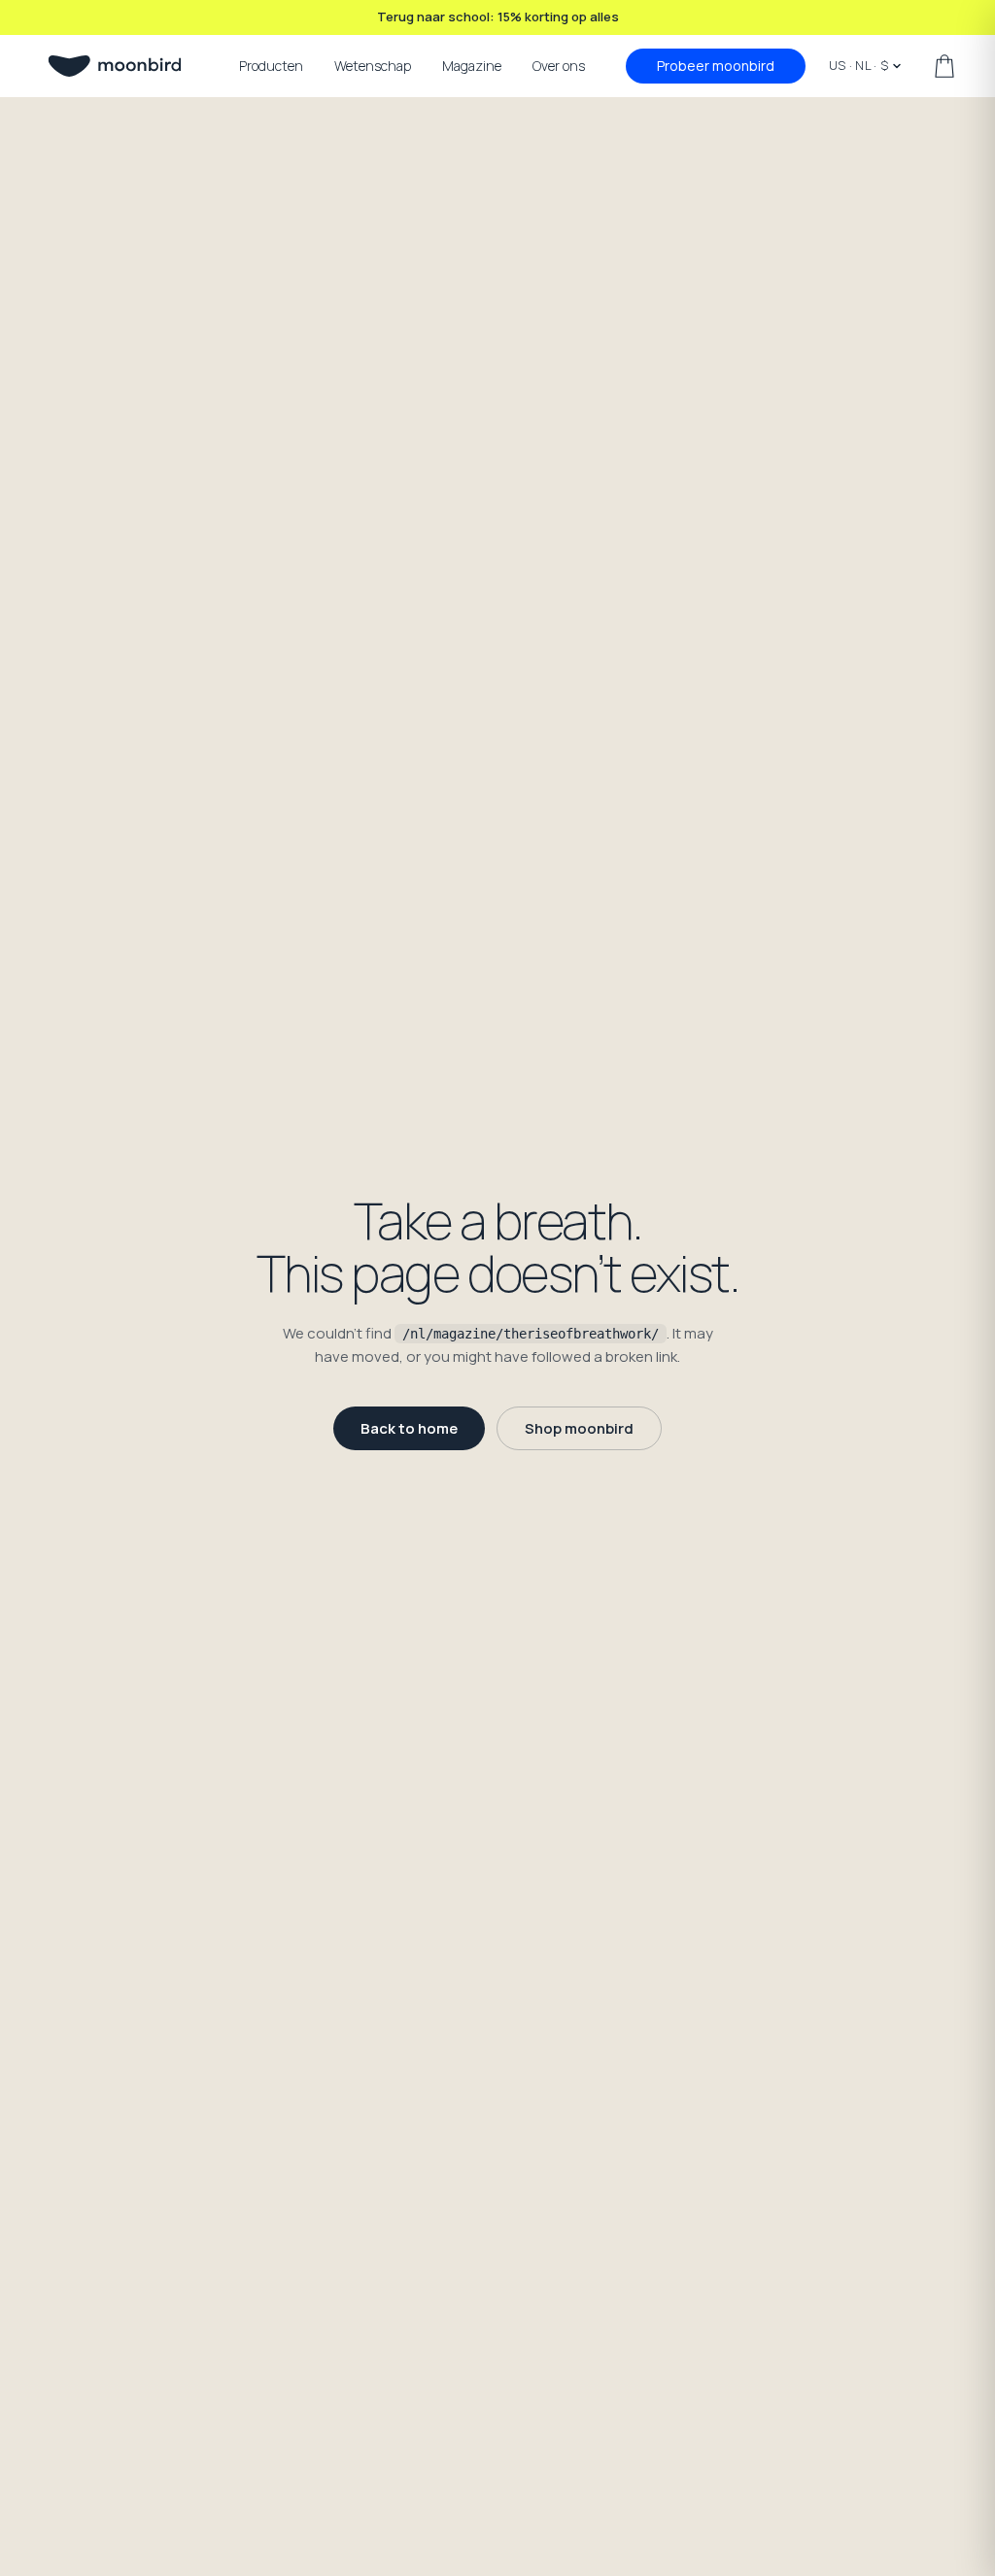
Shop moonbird (579, 1428)
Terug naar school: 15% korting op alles (498, 17)
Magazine (472, 66)
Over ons (559, 66)
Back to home (409, 1428)
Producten (271, 66)
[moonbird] (115, 66)
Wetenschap (373, 66)
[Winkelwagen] (944, 66)
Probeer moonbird (716, 66)
